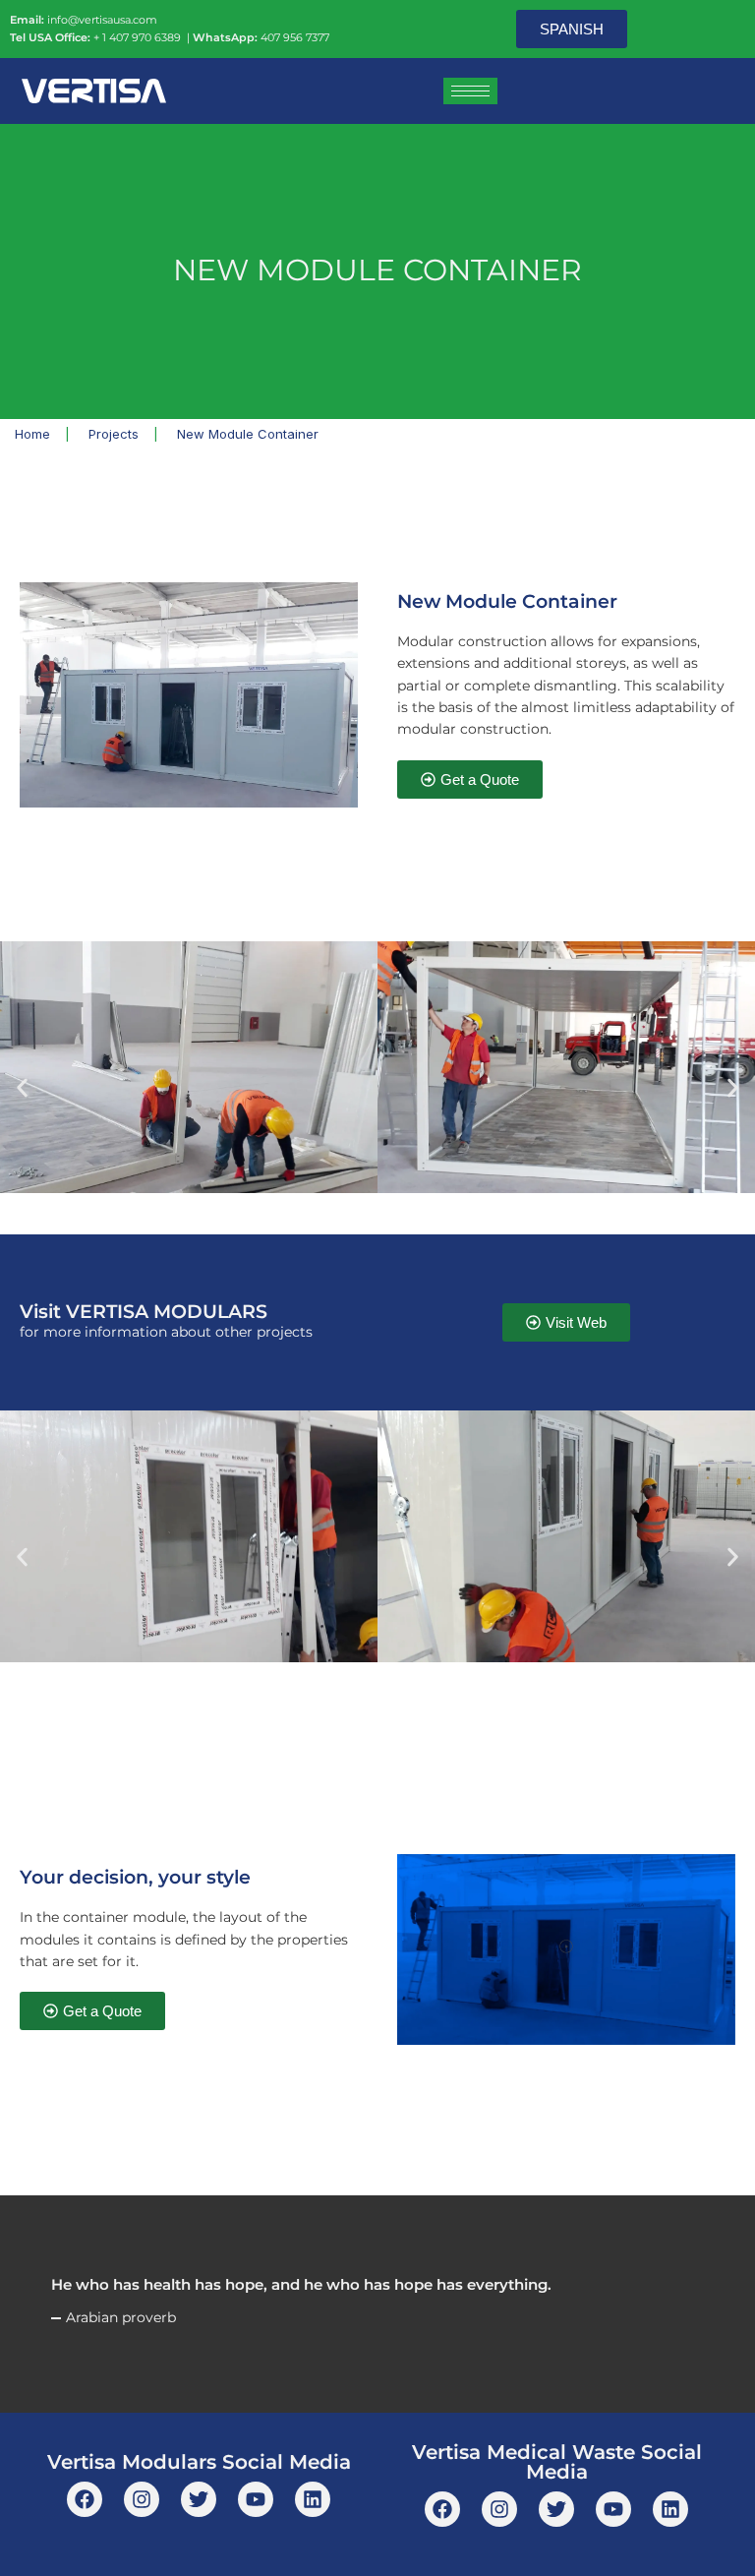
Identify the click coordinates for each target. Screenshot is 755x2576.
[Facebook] (85, 2499)
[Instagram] (142, 2499)
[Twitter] (199, 2499)
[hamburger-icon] (470, 91)
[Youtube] (256, 2499)
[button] (22, 1087)
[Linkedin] (313, 2499)
